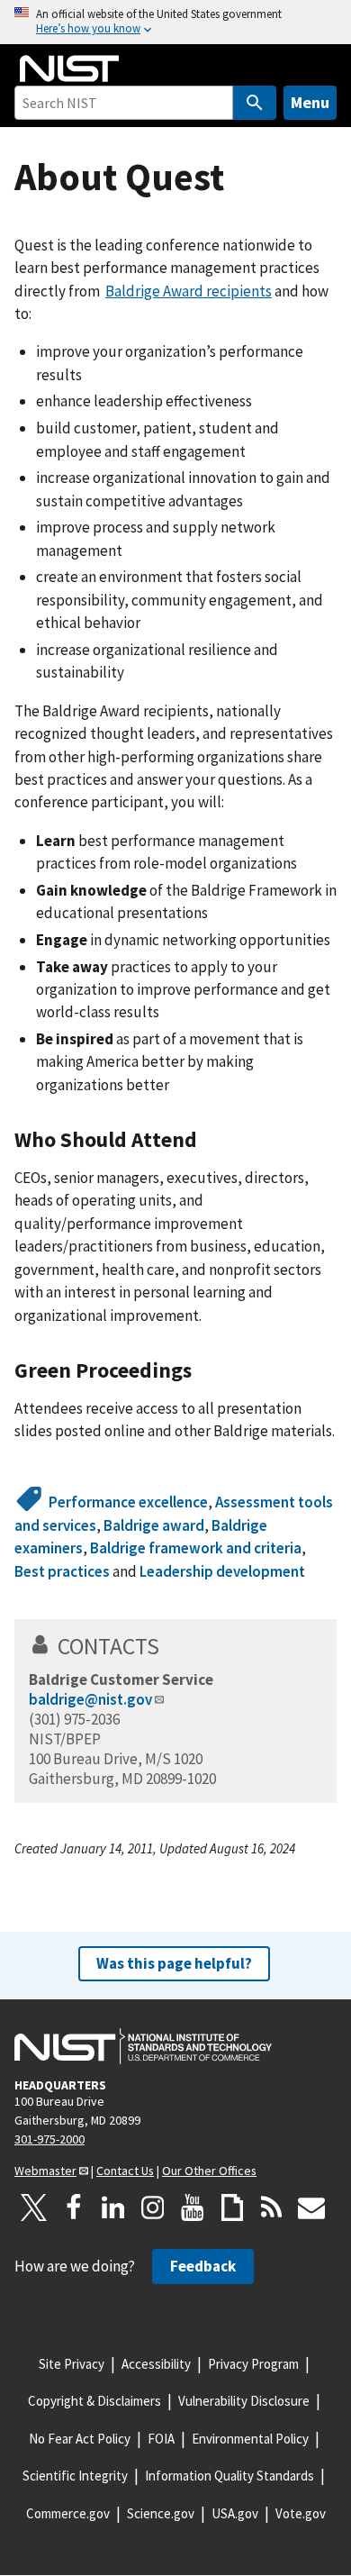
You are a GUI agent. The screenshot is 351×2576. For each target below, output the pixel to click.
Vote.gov (301, 2513)
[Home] (69, 68)
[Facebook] (74, 2207)
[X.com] (34, 2207)
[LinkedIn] (113, 2207)
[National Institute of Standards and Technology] (143, 2046)
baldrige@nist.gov (90, 1699)
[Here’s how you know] (175, 22)
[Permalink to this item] (208, 1140)
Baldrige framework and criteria (196, 1548)
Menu (310, 102)
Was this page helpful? (174, 1963)
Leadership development (222, 1571)
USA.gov (235, 2513)
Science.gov (161, 2513)
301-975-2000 (49, 2139)
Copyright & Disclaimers (94, 2401)
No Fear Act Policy (80, 2439)
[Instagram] (153, 2207)
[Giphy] (232, 2207)
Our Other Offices (209, 2171)
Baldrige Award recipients (189, 291)
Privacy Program (253, 2364)
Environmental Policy (250, 2439)
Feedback (203, 2266)
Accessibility (156, 2364)
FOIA (161, 2439)
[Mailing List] (311, 2207)
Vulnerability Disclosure (244, 2401)
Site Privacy (72, 2364)
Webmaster (45, 2171)
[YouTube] (193, 2207)
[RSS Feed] (272, 2207)
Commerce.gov (68, 2513)
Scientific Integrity (75, 2476)
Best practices (62, 1571)
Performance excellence (128, 1502)
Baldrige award (154, 1525)
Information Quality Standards (229, 2476)
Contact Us (125, 2171)
